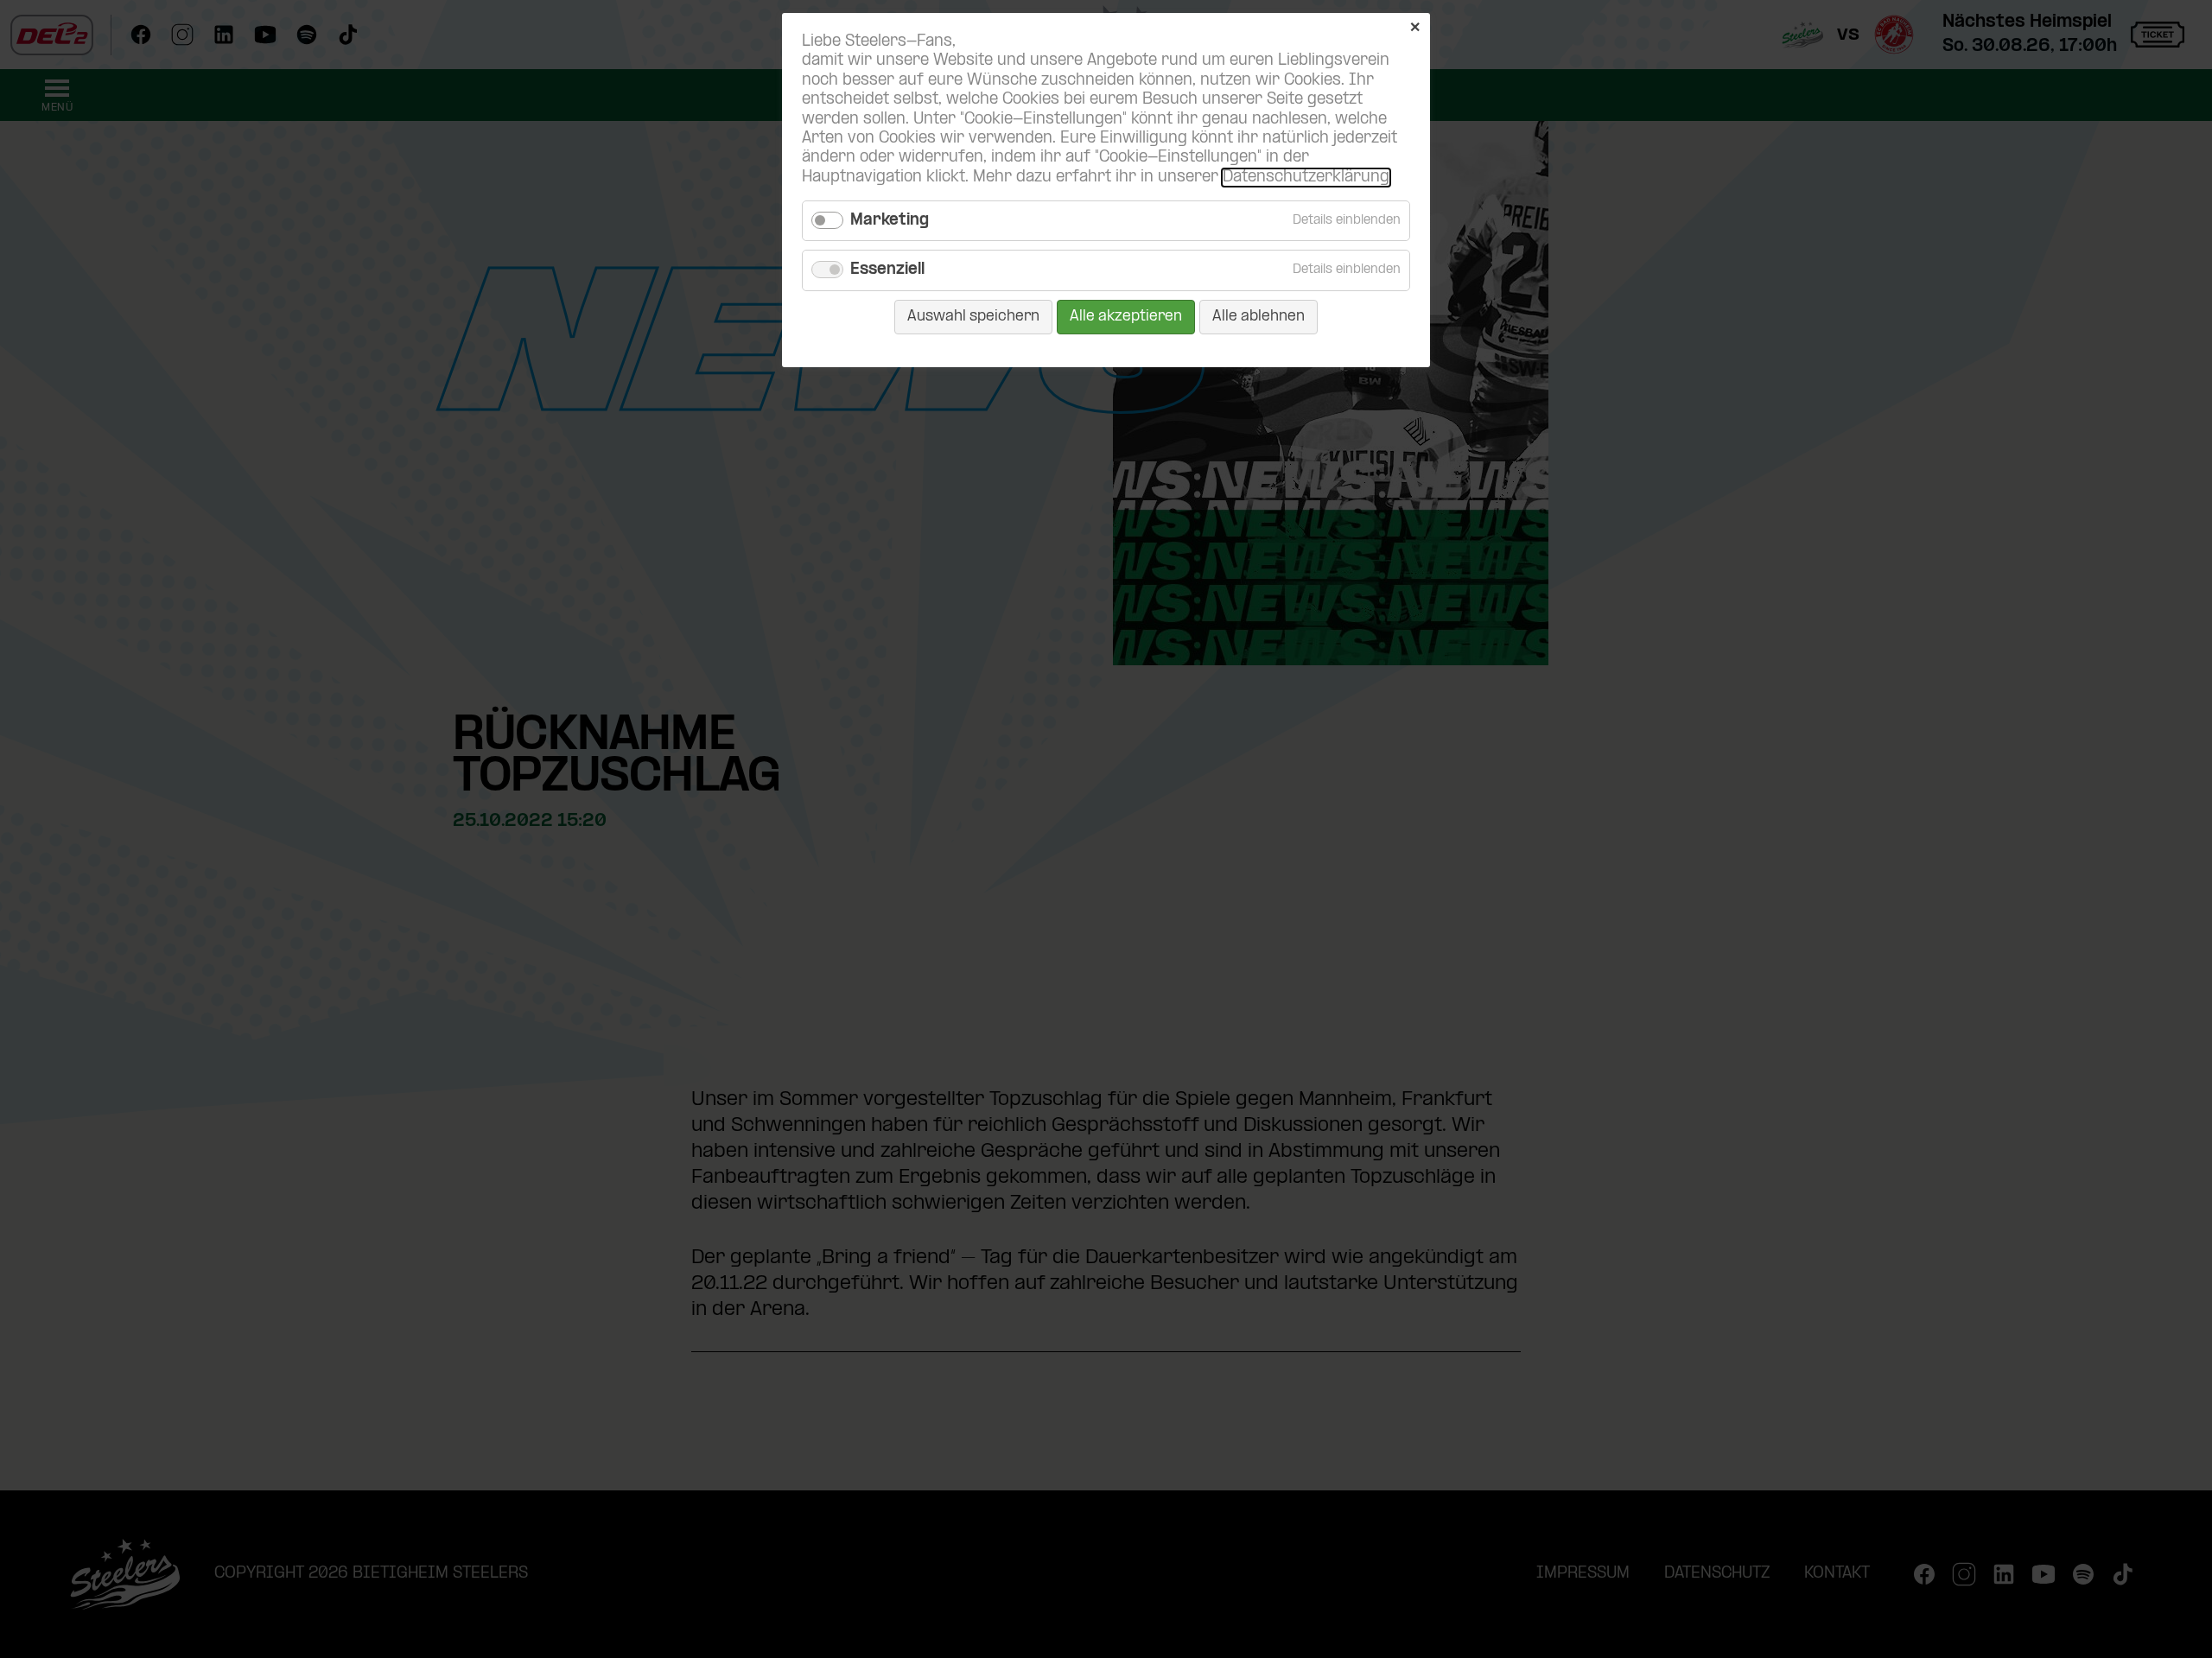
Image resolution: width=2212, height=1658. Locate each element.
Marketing (890, 221)
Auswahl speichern (973, 317)
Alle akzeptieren (1126, 317)
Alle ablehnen (1259, 317)
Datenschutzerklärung (1306, 178)
